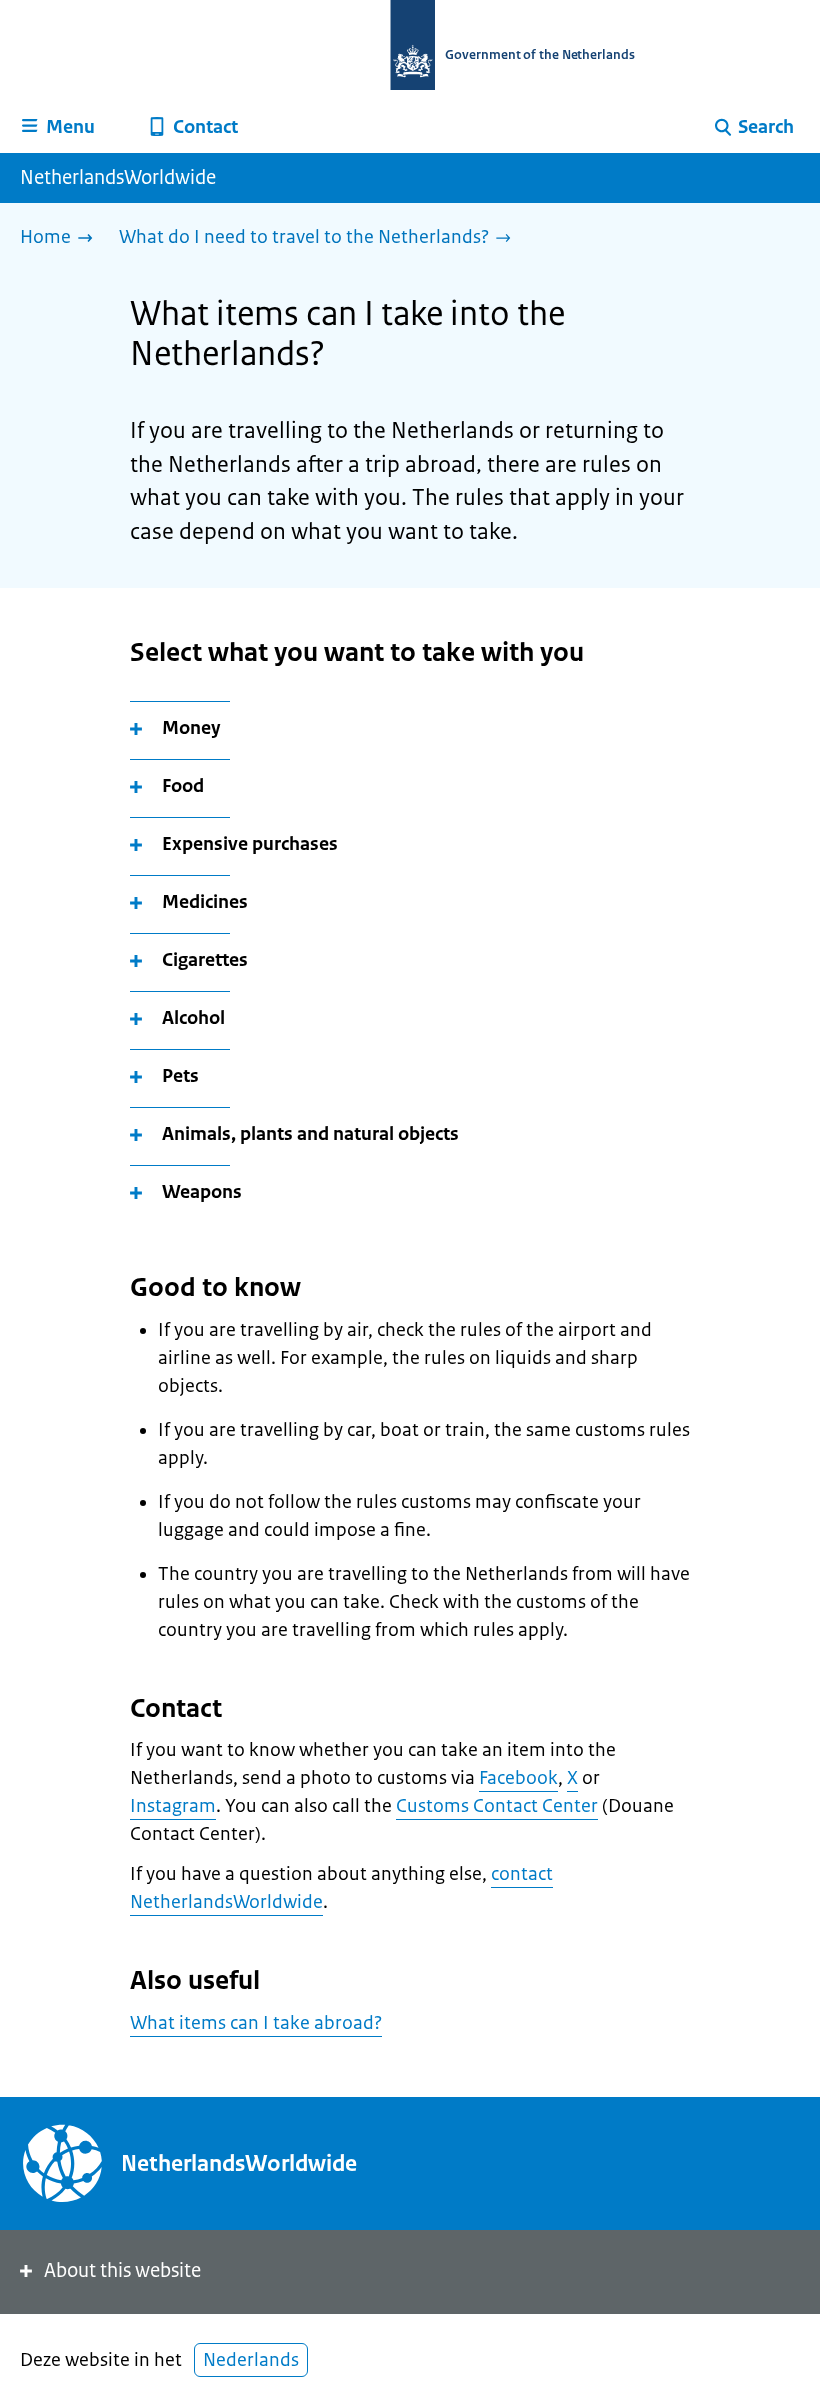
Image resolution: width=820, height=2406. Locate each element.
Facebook (518, 1778)
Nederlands (251, 2360)
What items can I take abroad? (256, 2023)
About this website (122, 2270)
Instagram (173, 1806)
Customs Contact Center (497, 1806)
